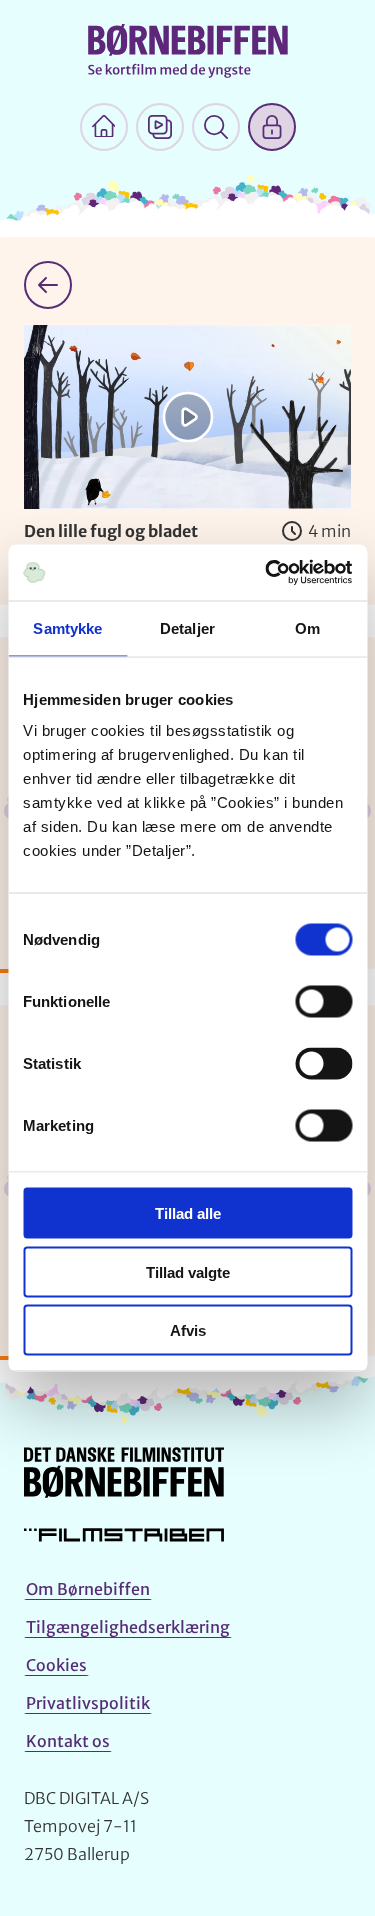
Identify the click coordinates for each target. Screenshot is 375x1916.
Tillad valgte (188, 1271)
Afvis (188, 1330)
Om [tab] (307, 627)
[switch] (323, 1002)
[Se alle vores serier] (160, 127)
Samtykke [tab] (67, 627)
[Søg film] (216, 127)
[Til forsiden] (104, 127)
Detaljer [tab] (187, 627)
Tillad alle (188, 1213)
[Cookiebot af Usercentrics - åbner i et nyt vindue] (267, 573)
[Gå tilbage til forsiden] (48, 285)
